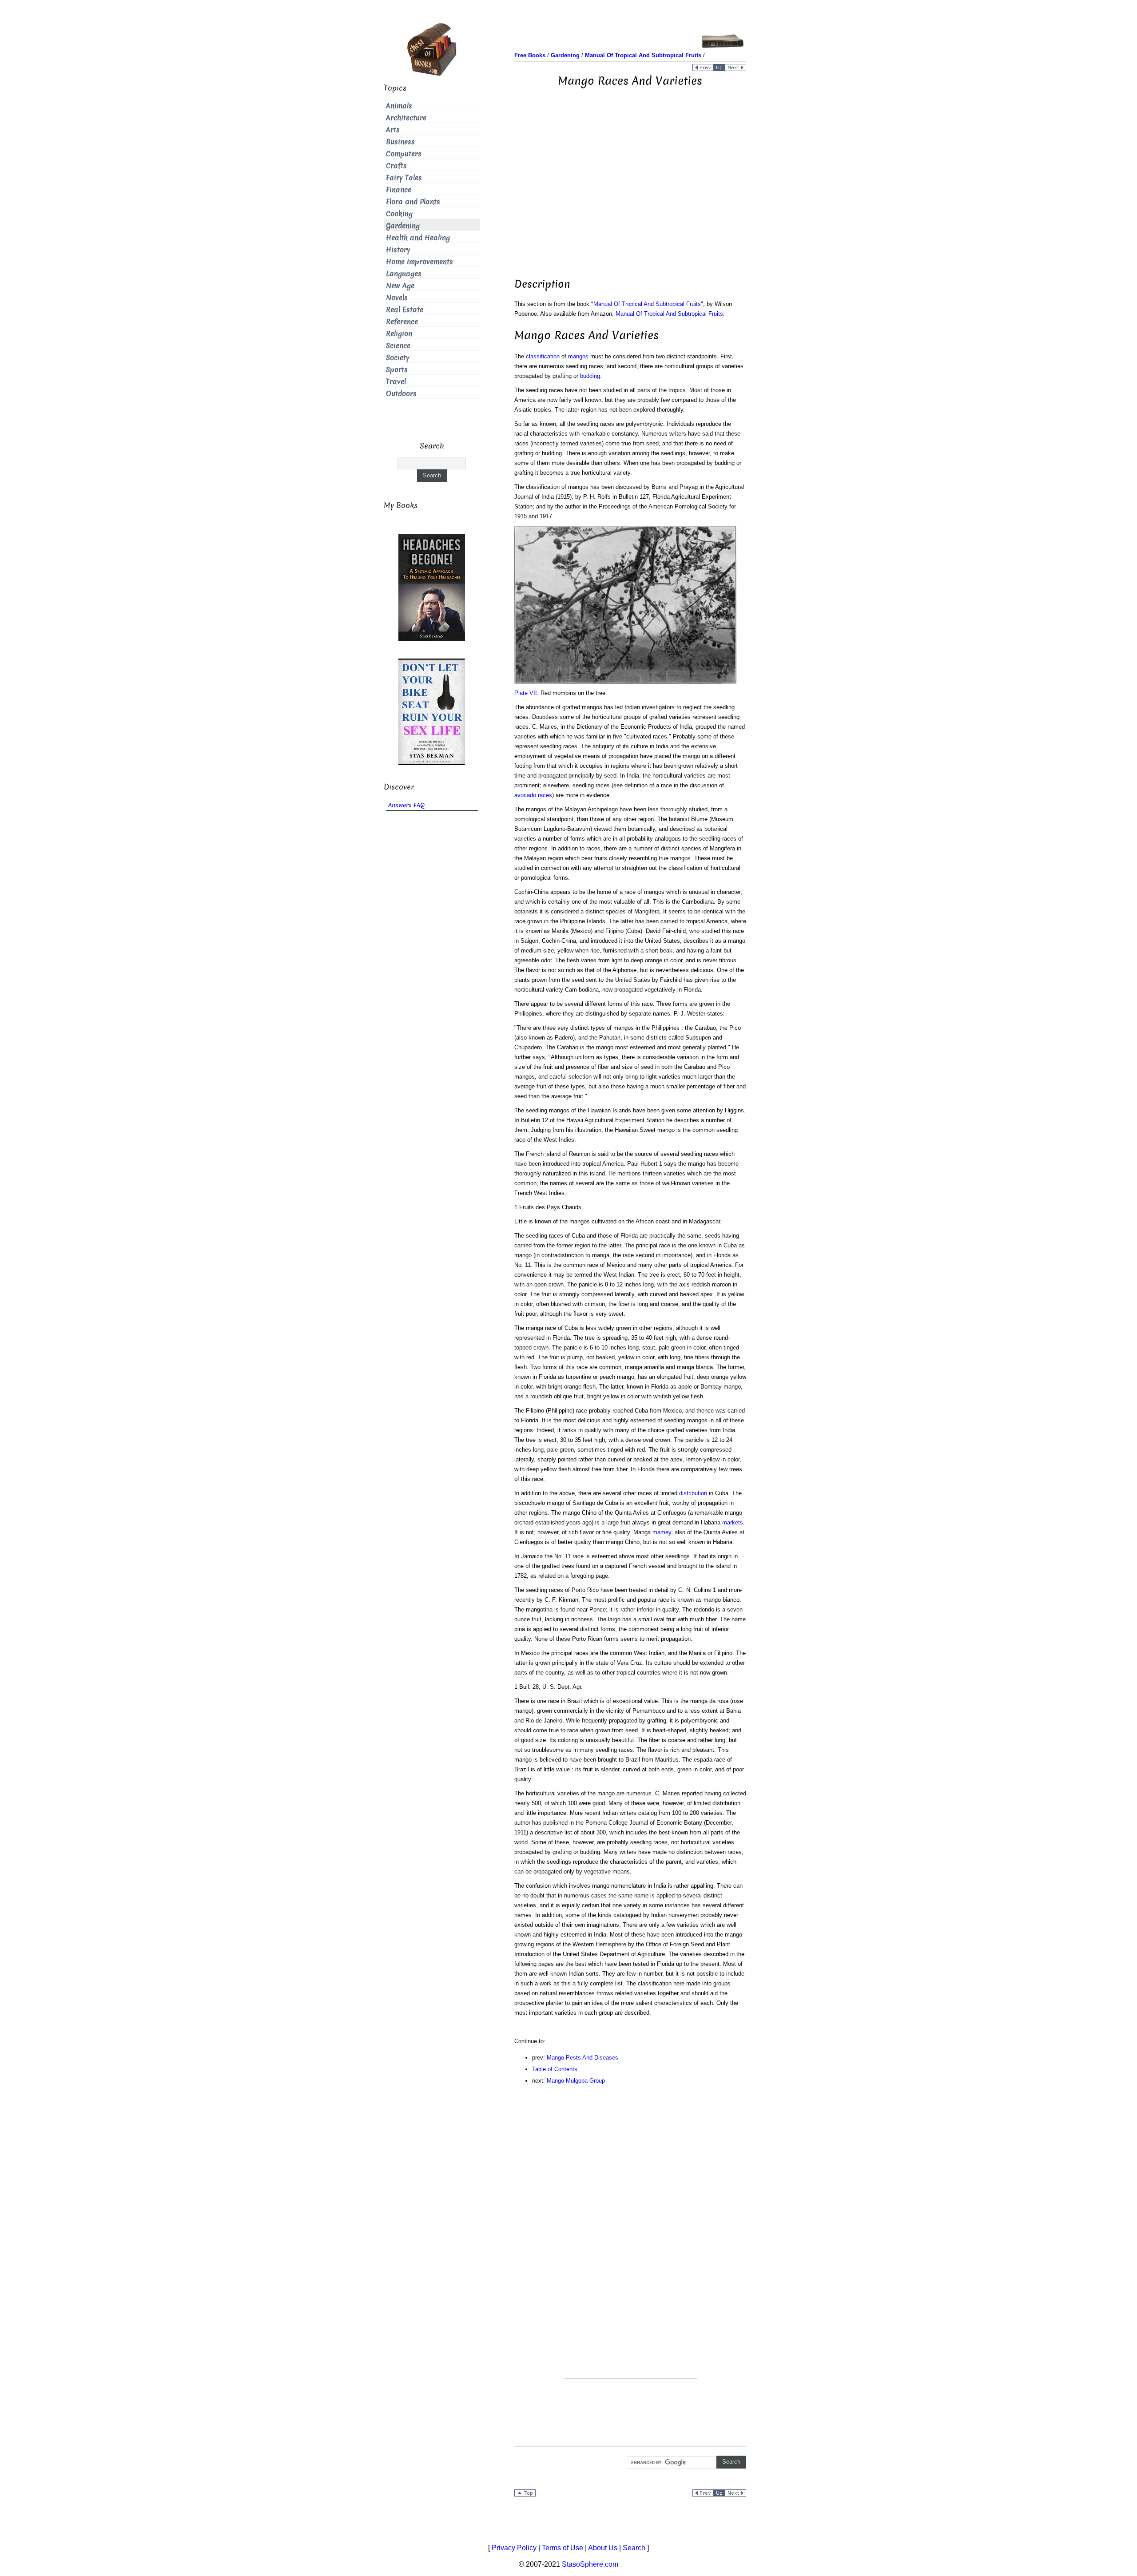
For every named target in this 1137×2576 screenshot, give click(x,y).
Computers (404, 154)
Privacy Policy (514, 2548)
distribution (693, 1493)
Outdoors (401, 394)
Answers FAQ (406, 805)
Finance (399, 190)
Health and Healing (418, 238)
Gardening (403, 226)
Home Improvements (419, 262)
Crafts (396, 166)
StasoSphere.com (590, 2564)
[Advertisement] (630, 178)
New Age (400, 286)
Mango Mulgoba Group (576, 2081)
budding (590, 376)
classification (543, 356)
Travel (396, 382)
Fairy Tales (404, 178)
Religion (399, 334)
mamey (662, 1532)
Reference (402, 322)
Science (398, 346)
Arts (393, 130)
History (398, 250)
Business (400, 142)
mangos (578, 356)
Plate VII (526, 693)
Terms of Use (563, 2548)
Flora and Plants (413, 202)
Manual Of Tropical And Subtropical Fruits (647, 304)
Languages (404, 274)
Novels (397, 298)
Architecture (406, 118)
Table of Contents (555, 2069)
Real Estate (405, 310)
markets (733, 1522)
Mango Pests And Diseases (582, 2058)
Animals (399, 106)
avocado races (533, 795)
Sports (397, 370)
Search (634, 2548)
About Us (603, 2548)
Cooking (399, 214)
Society (398, 358)
